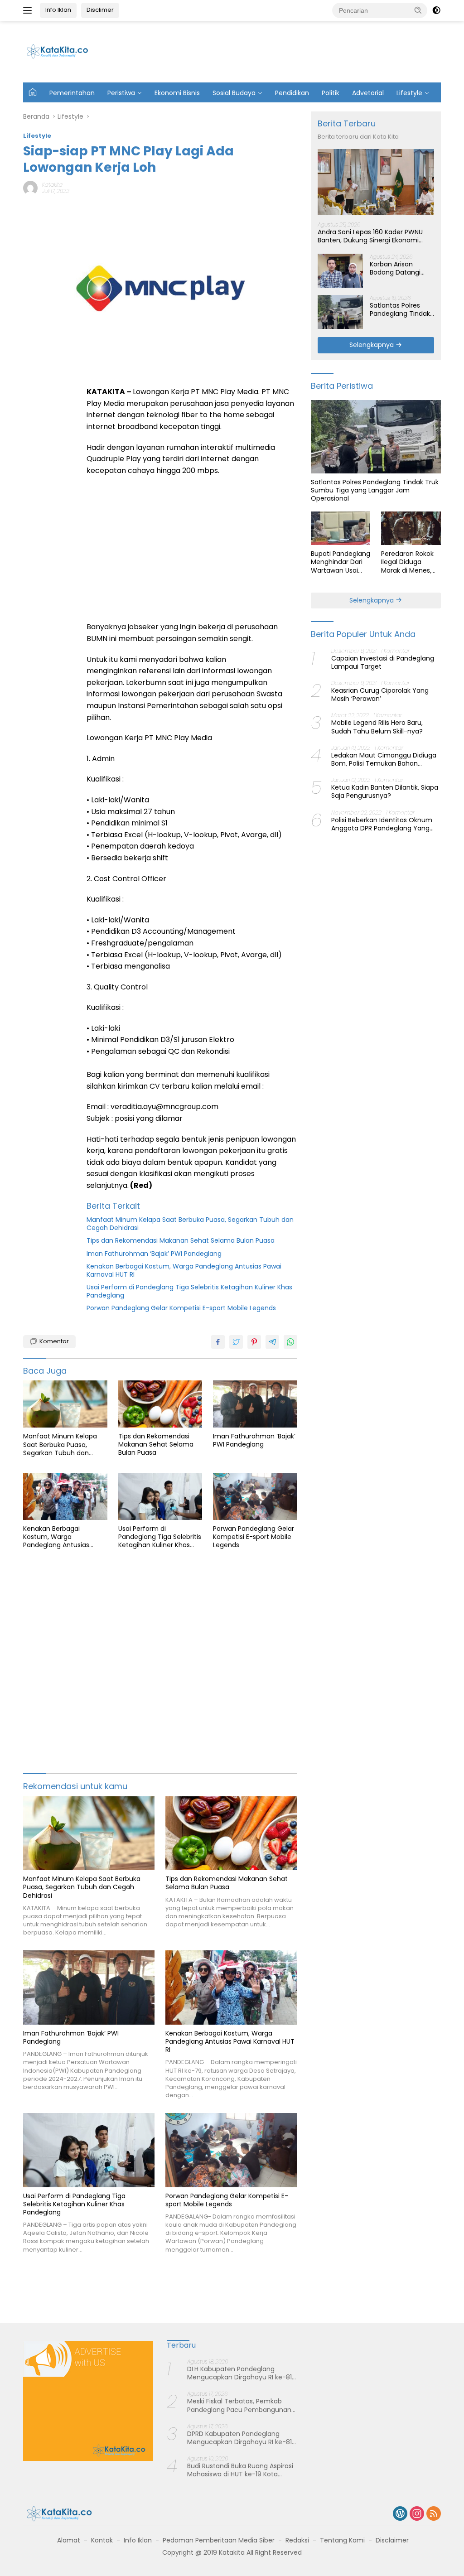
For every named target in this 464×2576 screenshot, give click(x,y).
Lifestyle (409, 93)
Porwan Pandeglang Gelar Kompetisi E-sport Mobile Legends (181, 1308)
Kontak (102, 2540)
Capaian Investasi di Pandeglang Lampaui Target (383, 662)
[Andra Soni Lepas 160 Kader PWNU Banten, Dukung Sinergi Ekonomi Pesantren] (376, 182)
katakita (52, 185)
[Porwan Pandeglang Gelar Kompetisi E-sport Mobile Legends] (255, 1496)
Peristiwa (121, 93)
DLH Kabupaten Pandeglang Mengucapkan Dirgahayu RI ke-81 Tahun (239, 2373)
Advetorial (368, 93)
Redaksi (297, 2540)
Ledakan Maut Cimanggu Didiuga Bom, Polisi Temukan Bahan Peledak (384, 759)
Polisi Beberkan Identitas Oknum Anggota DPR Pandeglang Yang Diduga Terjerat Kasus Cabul (382, 824)
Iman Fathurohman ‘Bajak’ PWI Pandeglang (154, 1254)
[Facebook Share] (218, 1342)
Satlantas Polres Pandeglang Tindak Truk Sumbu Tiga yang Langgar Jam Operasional (400, 309)
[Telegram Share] (272, 1342)
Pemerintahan (72, 93)
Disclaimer (392, 2540)
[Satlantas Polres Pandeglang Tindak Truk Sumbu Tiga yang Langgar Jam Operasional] (340, 312)
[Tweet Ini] (236, 1342)
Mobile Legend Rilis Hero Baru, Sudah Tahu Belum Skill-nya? (377, 727)
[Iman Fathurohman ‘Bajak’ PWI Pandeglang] (255, 1404)
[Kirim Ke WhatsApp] (290, 1342)
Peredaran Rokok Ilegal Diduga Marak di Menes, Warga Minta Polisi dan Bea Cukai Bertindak (410, 562)
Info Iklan (58, 10)
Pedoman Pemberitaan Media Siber (219, 2540)
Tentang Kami (342, 2540)
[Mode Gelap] (436, 10)
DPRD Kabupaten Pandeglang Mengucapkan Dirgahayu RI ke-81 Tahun (239, 2438)
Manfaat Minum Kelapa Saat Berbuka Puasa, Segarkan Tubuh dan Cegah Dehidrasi (190, 1224)
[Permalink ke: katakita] (30, 188)
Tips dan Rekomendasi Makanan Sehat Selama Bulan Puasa (181, 1240)
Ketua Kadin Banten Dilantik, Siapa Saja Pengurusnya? (385, 791)
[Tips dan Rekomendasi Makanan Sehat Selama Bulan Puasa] (160, 1404)
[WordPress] (400, 2514)
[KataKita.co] (62, 51)
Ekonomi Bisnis (177, 93)
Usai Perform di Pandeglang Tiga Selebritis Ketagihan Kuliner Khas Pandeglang (189, 1291)
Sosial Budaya (234, 93)
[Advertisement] (274, 50)
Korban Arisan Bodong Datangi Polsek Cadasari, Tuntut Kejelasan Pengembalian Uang (402, 268)
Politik (331, 93)
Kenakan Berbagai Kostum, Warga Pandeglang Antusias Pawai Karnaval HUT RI (184, 1270)
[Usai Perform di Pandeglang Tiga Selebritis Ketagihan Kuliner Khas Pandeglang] (160, 1496)
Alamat (69, 2540)
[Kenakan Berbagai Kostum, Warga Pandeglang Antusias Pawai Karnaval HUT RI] (65, 1496)
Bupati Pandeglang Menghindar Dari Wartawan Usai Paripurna (341, 562)
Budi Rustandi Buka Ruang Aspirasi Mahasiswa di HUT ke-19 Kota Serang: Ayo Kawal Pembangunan (240, 2470)
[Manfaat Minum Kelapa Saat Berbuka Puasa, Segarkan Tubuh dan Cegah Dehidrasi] (65, 1404)
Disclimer (100, 10)
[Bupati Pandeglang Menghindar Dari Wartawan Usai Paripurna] (341, 528)
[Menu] (29, 10)
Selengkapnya (372, 345)
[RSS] (434, 2514)
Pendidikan (292, 93)
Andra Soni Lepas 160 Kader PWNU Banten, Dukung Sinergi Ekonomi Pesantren (370, 236)
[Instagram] (417, 2514)
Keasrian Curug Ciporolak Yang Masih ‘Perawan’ (380, 695)
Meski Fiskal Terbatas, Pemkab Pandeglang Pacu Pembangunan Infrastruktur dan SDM (239, 2405)
